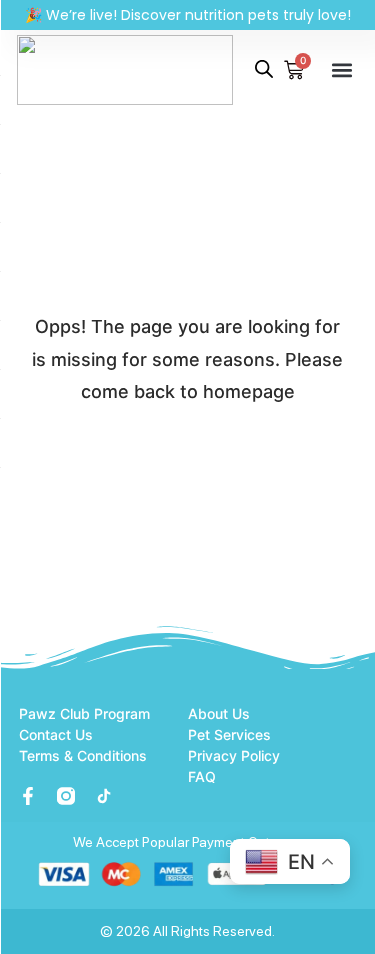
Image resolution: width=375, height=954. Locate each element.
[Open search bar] (264, 68)
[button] (342, 69)
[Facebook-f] (28, 796)
